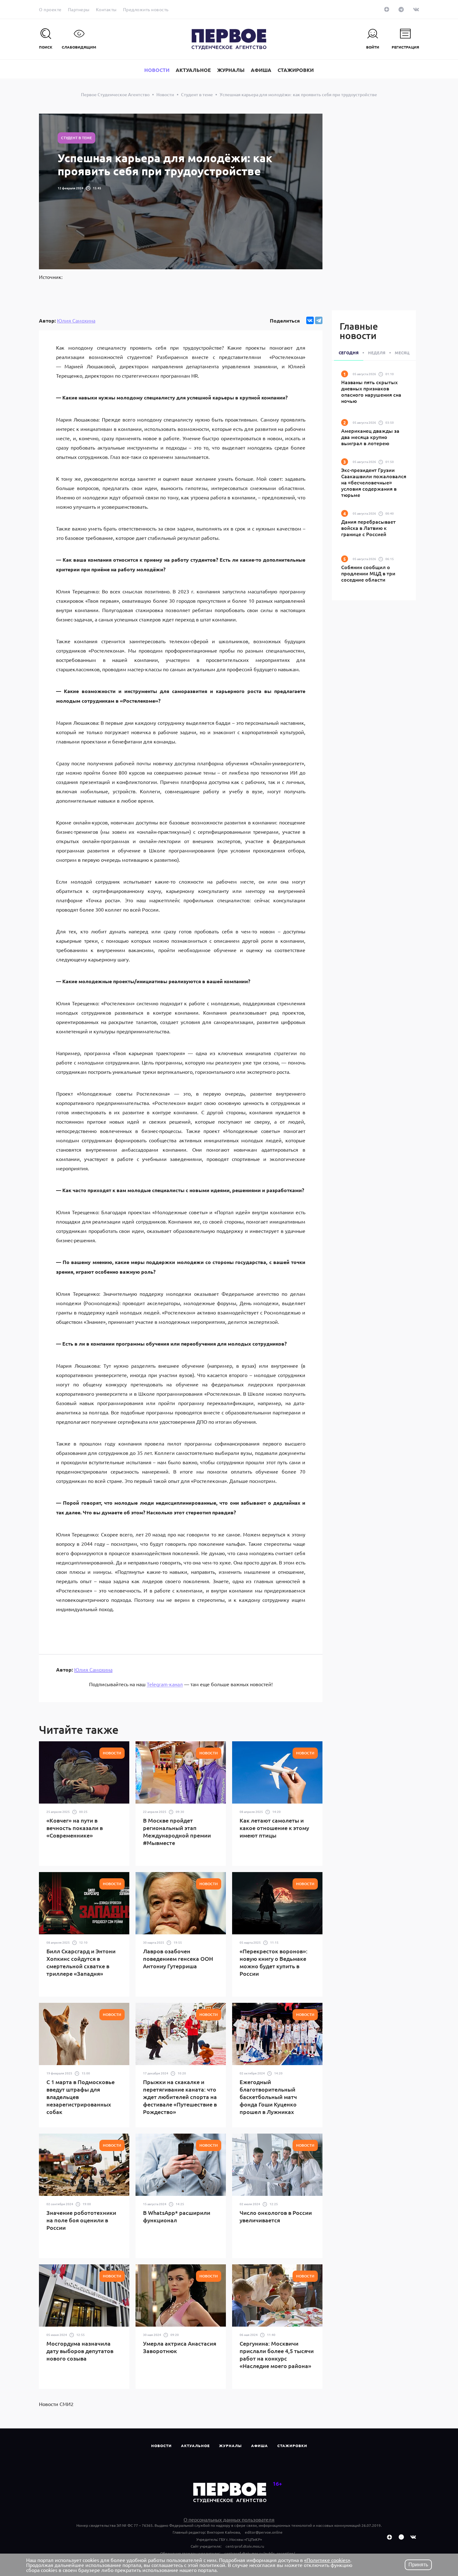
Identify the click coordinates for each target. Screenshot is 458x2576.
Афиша (260, 2446)
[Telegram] (319, 320)
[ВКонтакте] (310, 320)
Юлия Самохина (76, 320)
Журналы (230, 2446)
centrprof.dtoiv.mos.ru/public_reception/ (260, 2553)
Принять (418, 2565)
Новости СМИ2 (56, 2404)
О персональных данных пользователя (229, 2519)
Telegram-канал (165, 1684)
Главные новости (359, 331)
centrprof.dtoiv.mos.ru (245, 2546)
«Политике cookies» (327, 2560)
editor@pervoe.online (264, 2532)
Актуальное (195, 2446)
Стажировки (292, 2446)
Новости (161, 2446)
